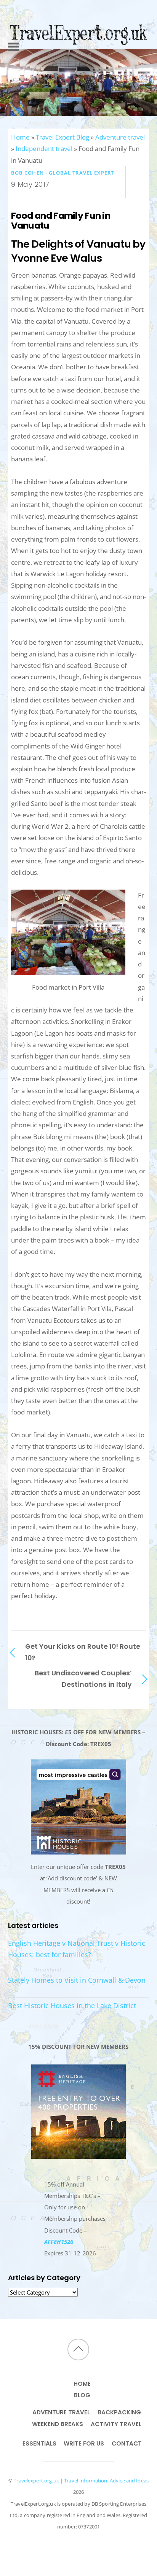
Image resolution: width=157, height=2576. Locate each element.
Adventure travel (120, 137)
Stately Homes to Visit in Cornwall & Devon (77, 1980)
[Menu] (14, 37)
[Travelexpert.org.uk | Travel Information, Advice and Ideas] (79, 60)
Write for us (84, 2443)
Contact (127, 2443)
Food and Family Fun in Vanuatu (61, 220)
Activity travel (116, 2424)
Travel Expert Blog (62, 137)
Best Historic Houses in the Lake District (72, 2005)
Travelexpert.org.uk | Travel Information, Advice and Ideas (81, 2481)
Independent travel (44, 149)
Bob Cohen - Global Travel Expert (63, 173)
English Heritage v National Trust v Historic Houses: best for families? (77, 1949)
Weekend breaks (58, 2424)
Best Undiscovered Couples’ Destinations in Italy (83, 1679)
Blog (82, 2395)
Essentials (39, 2443)
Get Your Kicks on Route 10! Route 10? (83, 1652)
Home (20, 137)
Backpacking (119, 2412)
